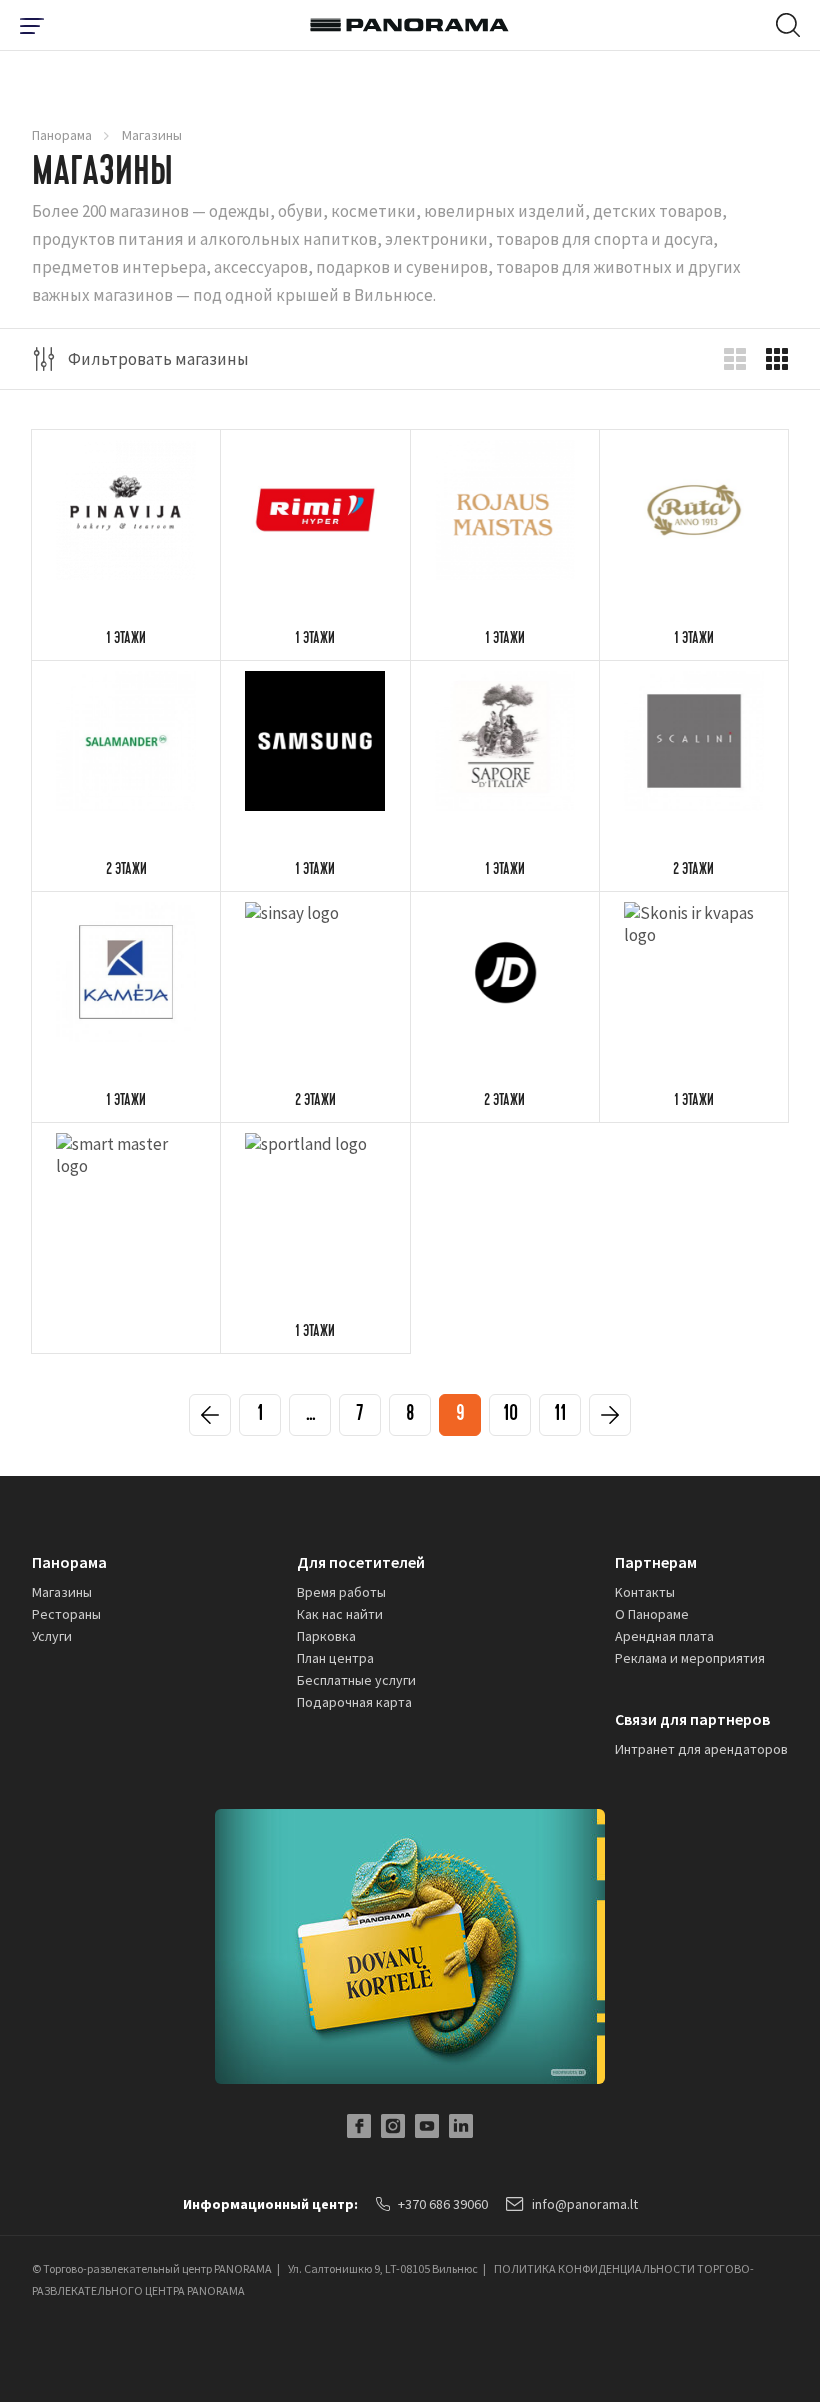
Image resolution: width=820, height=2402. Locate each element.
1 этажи (126, 640)
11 (560, 1416)
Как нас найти (340, 1614)
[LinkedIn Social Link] (461, 2126)
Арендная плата (664, 1636)
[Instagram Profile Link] (393, 2126)
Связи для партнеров (692, 1719)
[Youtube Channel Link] (427, 2126)
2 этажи (126, 871)
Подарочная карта (354, 1702)
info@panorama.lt (585, 2204)
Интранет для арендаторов (701, 1749)
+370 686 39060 (443, 2204)
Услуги (52, 1636)
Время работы (341, 1592)
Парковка (326, 1636)
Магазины (62, 1592)
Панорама (62, 135)
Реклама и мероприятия (690, 1658)
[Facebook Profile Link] (359, 2126)
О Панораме (652, 1614)
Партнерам (656, 1562)
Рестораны (66, 1614)
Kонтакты (645, 1592)
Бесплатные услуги (356, 1680)
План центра (335, 1658)
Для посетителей (361, 1562)
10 (510, 1416)
